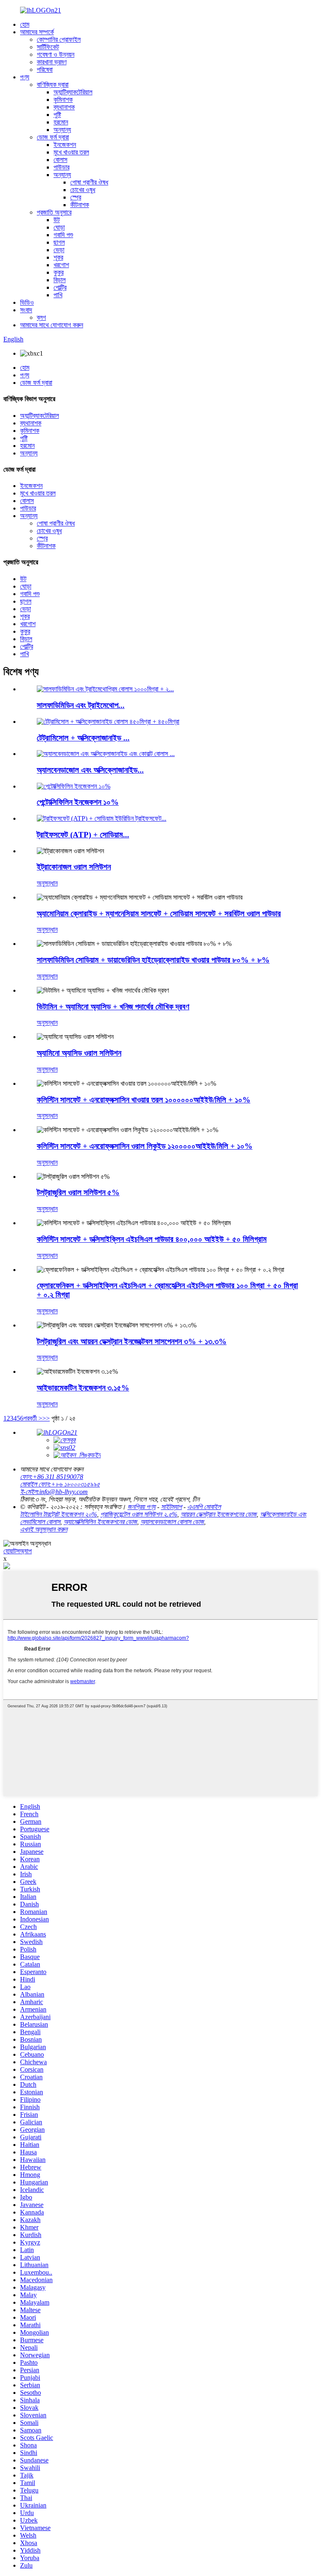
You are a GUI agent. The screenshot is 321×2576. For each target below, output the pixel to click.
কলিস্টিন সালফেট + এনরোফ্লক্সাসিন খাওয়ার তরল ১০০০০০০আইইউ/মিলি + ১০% (144, 1100)
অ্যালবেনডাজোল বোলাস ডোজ (172, 1522)
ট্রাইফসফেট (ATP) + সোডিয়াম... (83, 835)
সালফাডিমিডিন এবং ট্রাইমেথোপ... (81, 705)
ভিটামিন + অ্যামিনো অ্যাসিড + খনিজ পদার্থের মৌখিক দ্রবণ (113, 1007)
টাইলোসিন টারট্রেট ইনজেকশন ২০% (59, 1514)
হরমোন (61, 122)
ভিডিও (27, 302)
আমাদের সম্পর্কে (37, 32)
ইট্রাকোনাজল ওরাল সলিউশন (74, 867)
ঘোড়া (59, 227)
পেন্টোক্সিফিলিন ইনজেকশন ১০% (78, 802)
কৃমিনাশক (63, 100)
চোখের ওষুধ (83, 190)
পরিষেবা (45, 70)
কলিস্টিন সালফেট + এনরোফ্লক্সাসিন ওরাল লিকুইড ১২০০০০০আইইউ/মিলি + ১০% (145, 1146)
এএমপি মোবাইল (204, 1507)
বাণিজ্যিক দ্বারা (53, 85)
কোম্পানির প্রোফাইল (59, 39)
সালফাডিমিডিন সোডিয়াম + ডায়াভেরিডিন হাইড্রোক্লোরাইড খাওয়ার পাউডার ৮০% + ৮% (153, 960)
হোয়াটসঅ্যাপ (18, 1551)
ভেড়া (59, 250)
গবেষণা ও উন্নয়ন (56, 54)
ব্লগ (41, 317)
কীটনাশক (80, 205)
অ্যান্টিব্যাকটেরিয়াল (73, 92)
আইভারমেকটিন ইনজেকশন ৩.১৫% (83, 1388)
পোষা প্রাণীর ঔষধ (89, 182)
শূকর (58, 257)
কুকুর (59, 272)
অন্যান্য (62, 130)
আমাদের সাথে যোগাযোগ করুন (52, 325)
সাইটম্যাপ (171, 1507)
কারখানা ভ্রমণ (52, 62)
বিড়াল (60, 280)
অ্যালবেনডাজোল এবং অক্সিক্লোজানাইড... (90, 770)
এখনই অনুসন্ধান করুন (44, 1529)
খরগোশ (61, 265)
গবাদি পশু (63, 235)
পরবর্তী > (33, 1418)
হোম (25, 24)
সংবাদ (26, 310)
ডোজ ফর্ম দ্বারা (53, 137)
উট (57, 220)
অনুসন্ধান (47, 883)
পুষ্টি (57, 115)
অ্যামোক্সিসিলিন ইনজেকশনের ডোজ (100, 1522)
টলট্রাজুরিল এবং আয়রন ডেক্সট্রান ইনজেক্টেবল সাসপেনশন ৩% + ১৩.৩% (132, 1341)
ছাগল (59, 242)
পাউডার (61, 167)
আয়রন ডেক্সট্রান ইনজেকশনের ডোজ (219, 1514)
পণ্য (25, 77)
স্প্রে (76, 197)
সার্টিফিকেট (48, 47)
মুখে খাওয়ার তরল (71, 152)
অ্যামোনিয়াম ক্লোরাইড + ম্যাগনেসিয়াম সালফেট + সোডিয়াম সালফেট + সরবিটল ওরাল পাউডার (159, 914)
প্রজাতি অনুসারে (54, 212)
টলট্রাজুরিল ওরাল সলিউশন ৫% (78, 1192)
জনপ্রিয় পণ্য (141, 1507)
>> (46, 1418)
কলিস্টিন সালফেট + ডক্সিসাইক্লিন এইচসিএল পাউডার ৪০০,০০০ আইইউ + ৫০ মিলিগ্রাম (152, 1239)
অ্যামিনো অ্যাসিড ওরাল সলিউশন (79, 1053)
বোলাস (60, 160)
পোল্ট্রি (60, 287)
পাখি (58, 295)
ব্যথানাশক (64, 107)
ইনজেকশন (65, 145)
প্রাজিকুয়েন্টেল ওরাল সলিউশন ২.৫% (139, 1514)
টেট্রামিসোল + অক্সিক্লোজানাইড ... (83, 738)
